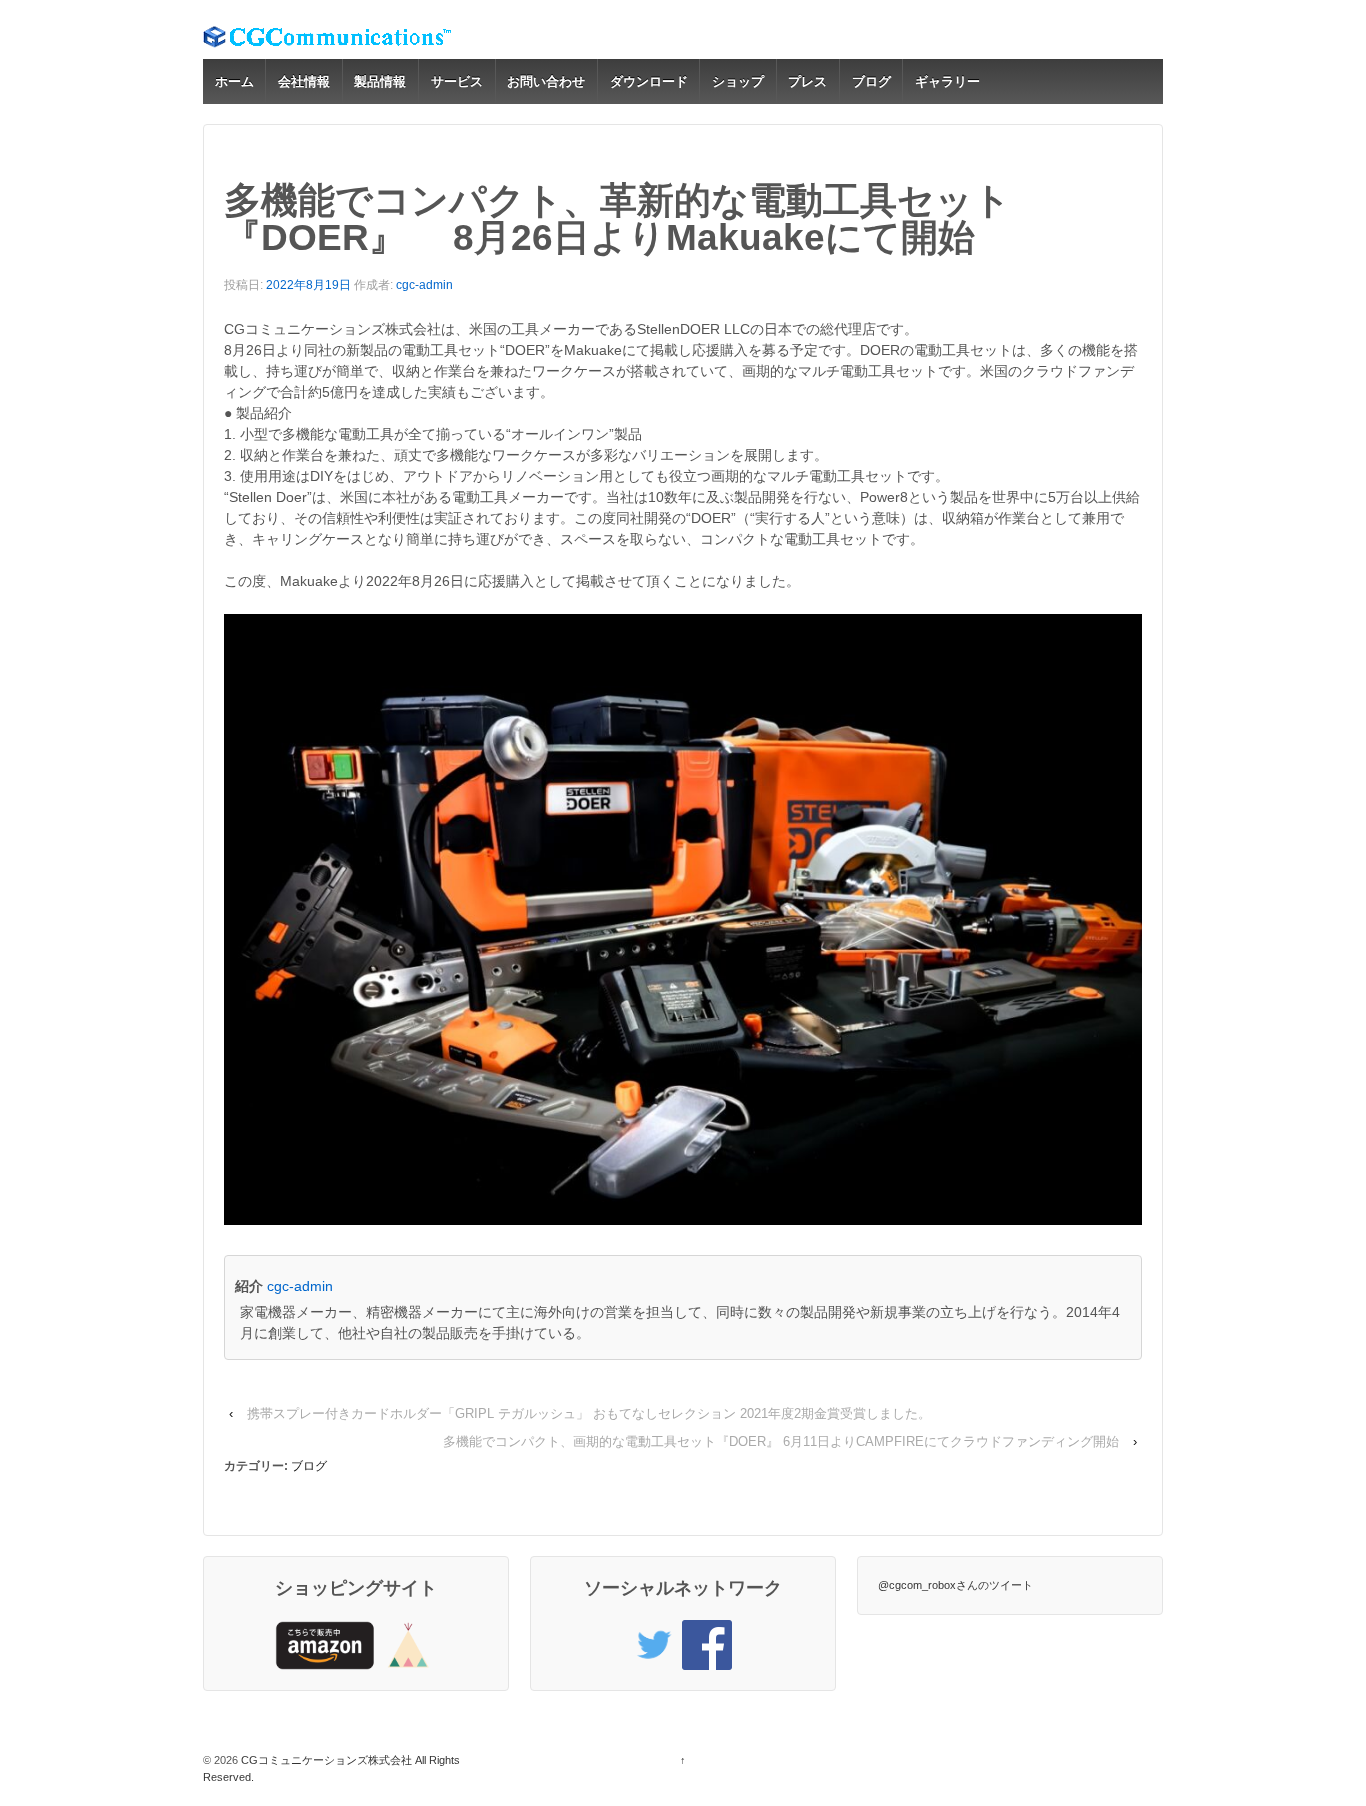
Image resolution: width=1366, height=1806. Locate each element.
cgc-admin (424, 285)
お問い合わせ (546, 81)
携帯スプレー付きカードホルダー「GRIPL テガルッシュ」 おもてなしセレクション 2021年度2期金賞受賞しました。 (589, 1413)
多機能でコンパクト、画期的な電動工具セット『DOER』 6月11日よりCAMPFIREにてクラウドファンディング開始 (781, 1441)
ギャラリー (947, 81)
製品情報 (380, 81)
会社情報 (304, 81)
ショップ (738, 81)
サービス (457, 81)
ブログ (871, 81)
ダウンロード (649, 81)
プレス (807, 81)
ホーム (234, 81)
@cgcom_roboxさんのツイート (955, 1585)
